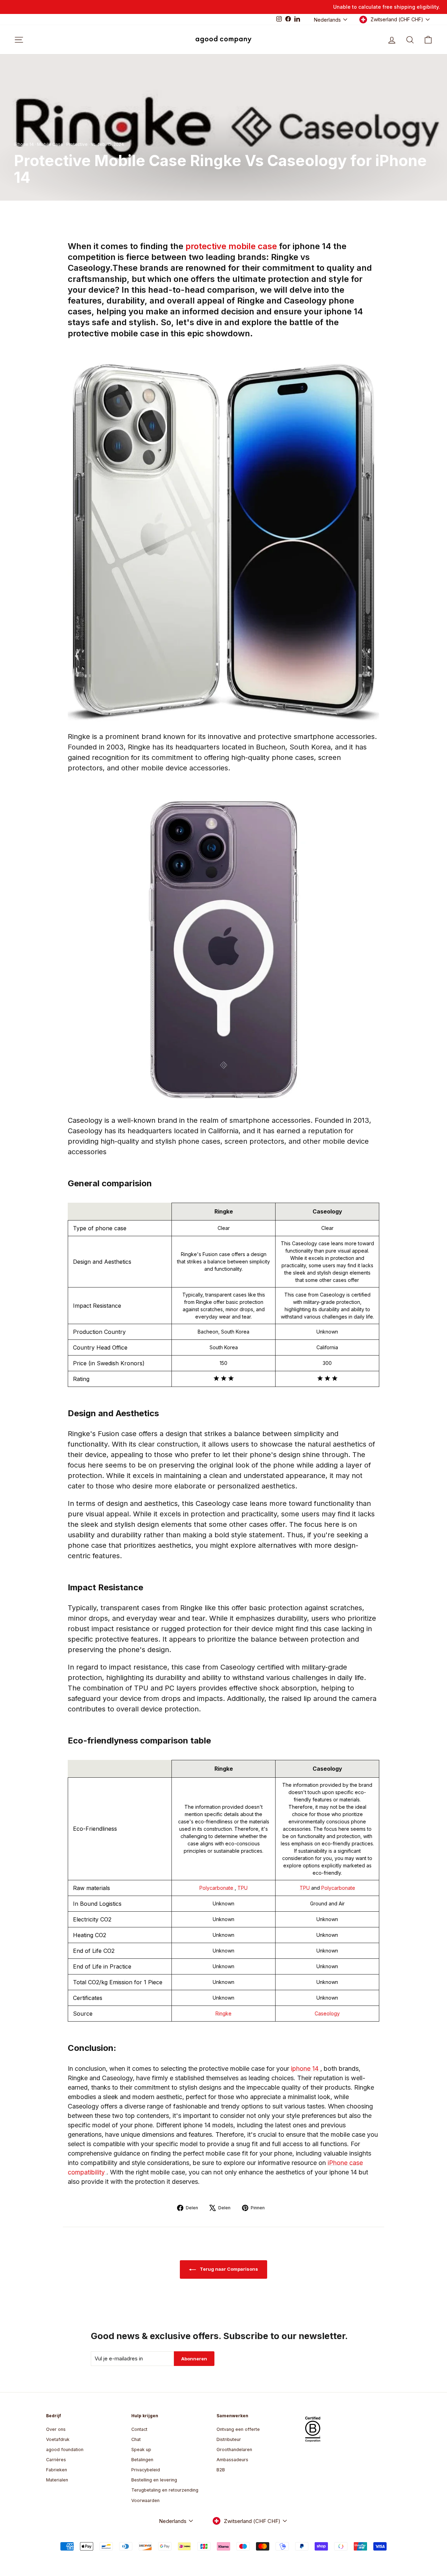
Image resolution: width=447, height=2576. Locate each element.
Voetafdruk (58, 2439)
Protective (77, 144)
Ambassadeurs (232, 2460)
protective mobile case (232, 246)
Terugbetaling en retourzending (165, 2490)
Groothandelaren (234, 2450)
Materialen (57, 2480)
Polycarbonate (217, 1888)
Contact (139, 2429)
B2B (221, 2470)
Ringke (223, 2013)
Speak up (141, 2450)
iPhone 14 (24, 144)
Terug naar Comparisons (228, 2269)
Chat (136, 2439)
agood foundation (65, 2450)
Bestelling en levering (154, 2480)
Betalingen (142, 2460)
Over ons (56, 2429)
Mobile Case (50, 144)
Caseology (327, 2013)
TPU (243, 1888)
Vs (93, 144)
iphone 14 (306, 2069)
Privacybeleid (146, 2470)
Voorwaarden (145, 2500)
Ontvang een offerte (238, 2429)
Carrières (56, 2460)
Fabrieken (57, 2470)
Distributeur (229, 2439)
